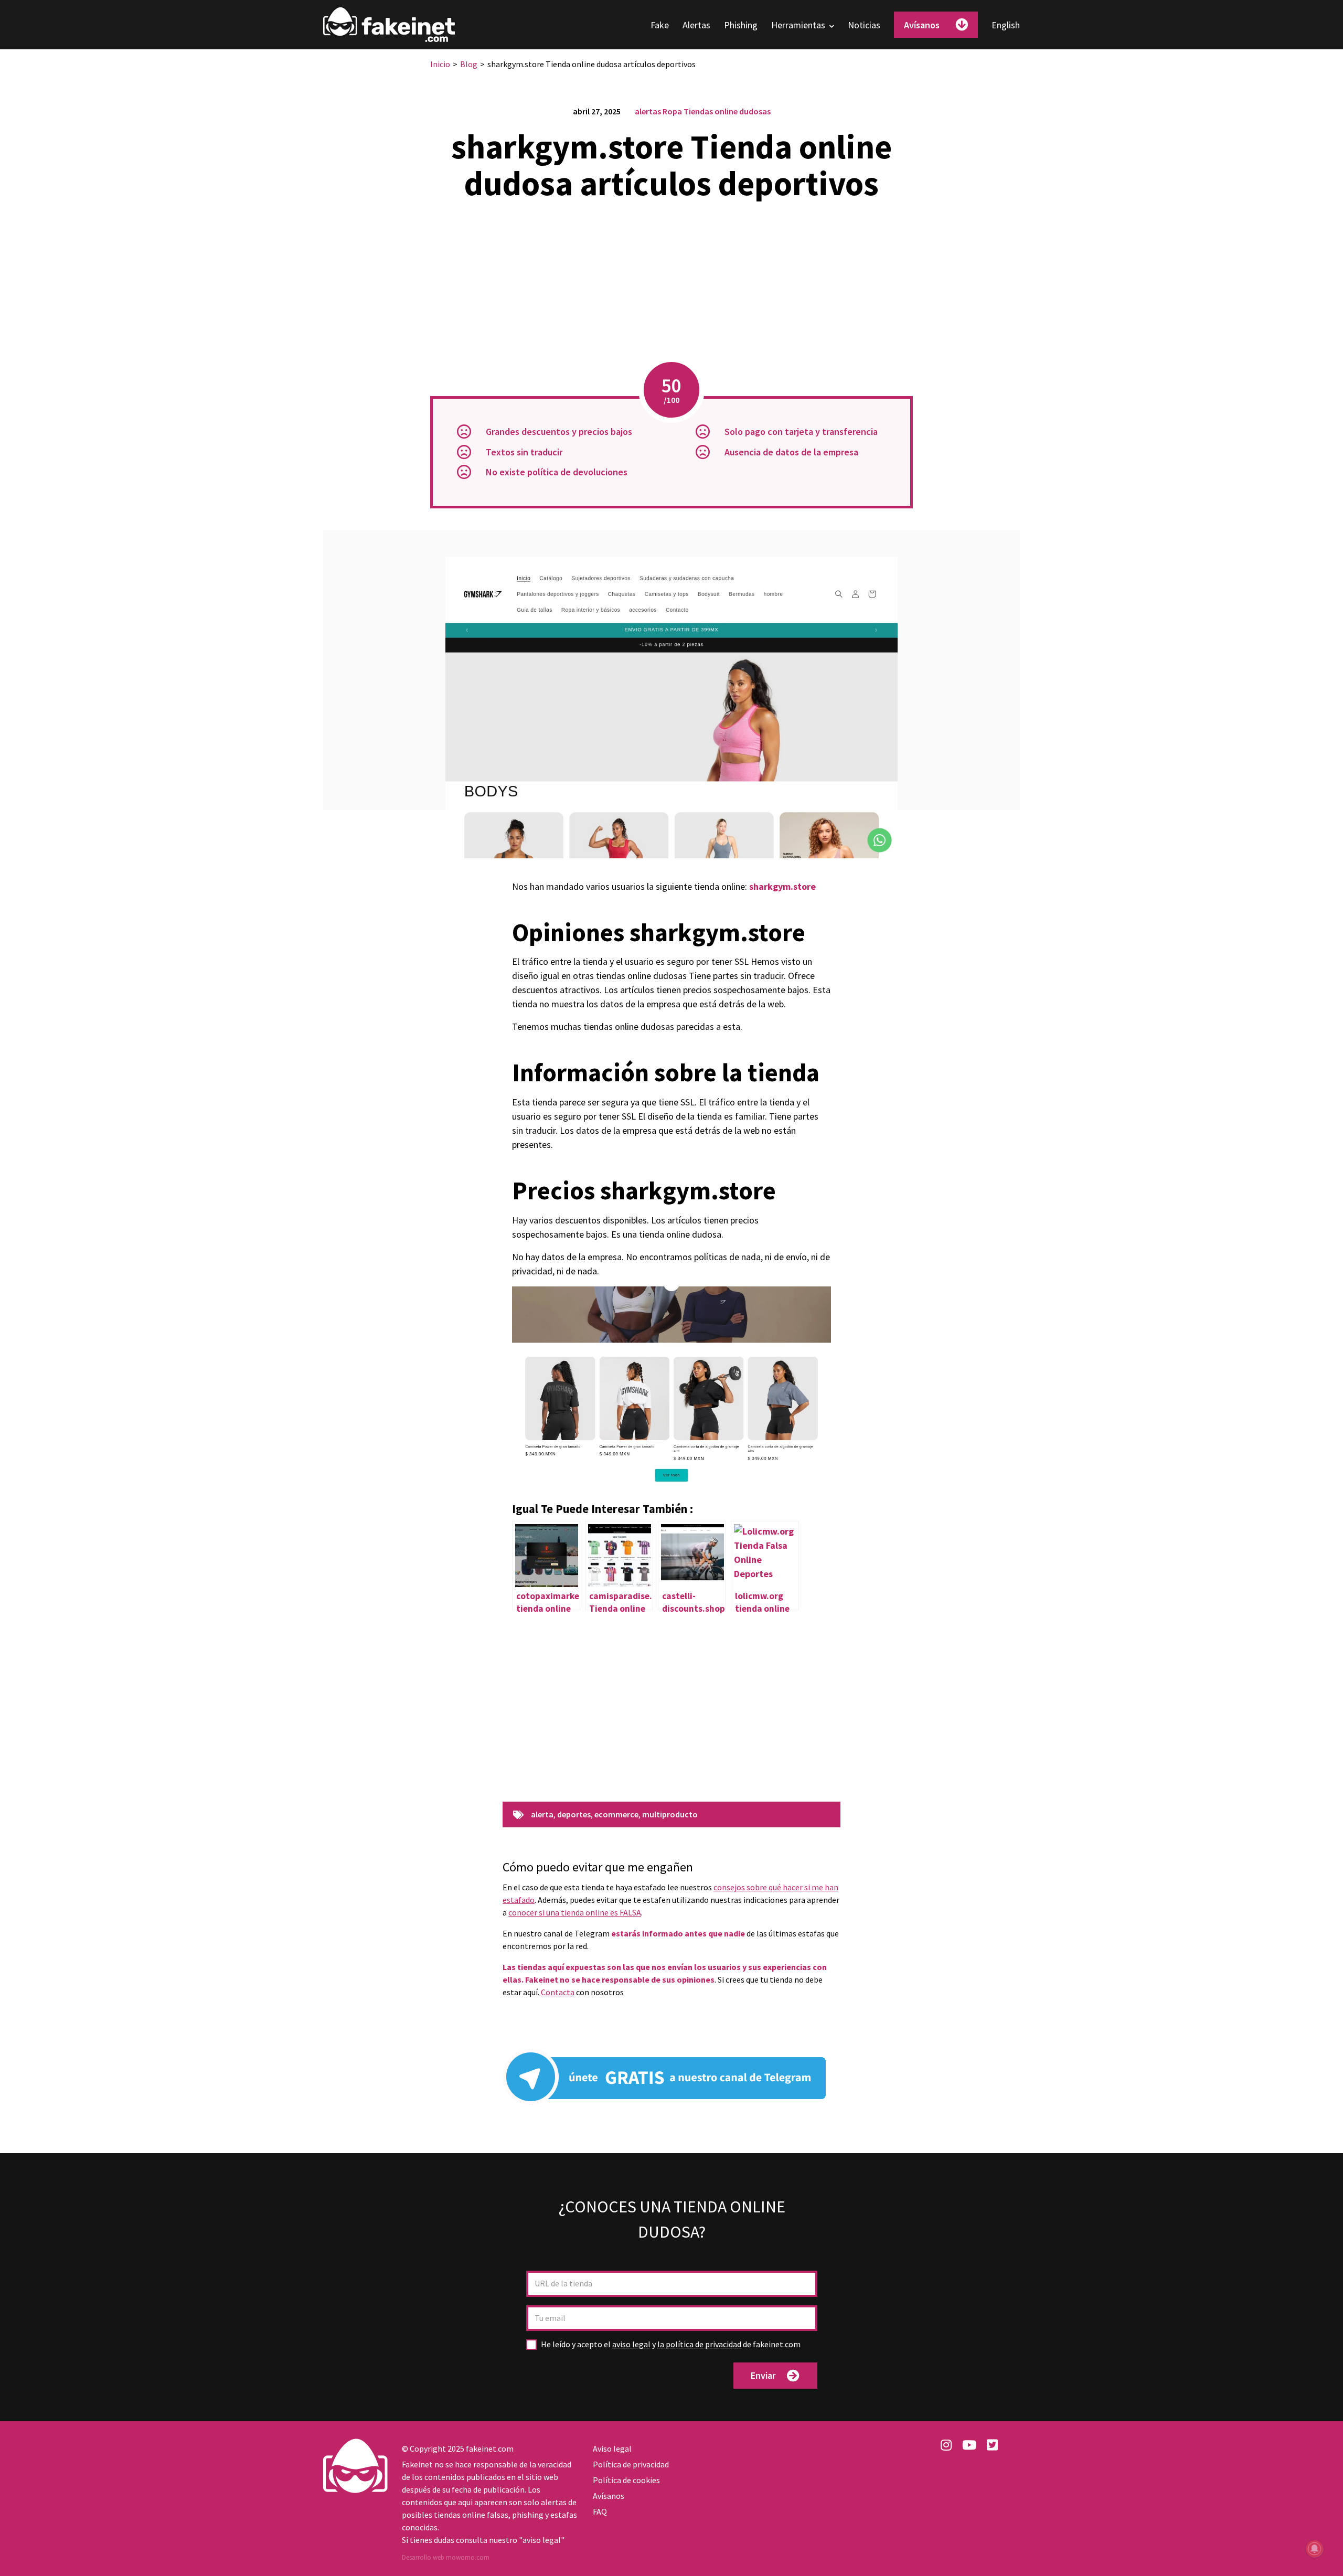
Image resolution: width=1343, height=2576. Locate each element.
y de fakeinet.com (671, 2344)
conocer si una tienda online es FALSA (575, 1912)
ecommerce (616, 1815)
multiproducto (670, 1815)
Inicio (440, 64)
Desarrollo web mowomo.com (446, 2557)
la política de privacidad (699, 2344)
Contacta (558, 1992)
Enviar (763, 2375)
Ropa (672, 111)
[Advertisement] (671, 283)
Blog (469, 64)
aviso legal (631, 2344)
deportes (574, 1815)
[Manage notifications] (1315, 2549)
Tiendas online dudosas (727, 111)
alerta (542, 1815)
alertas (648, 111)
